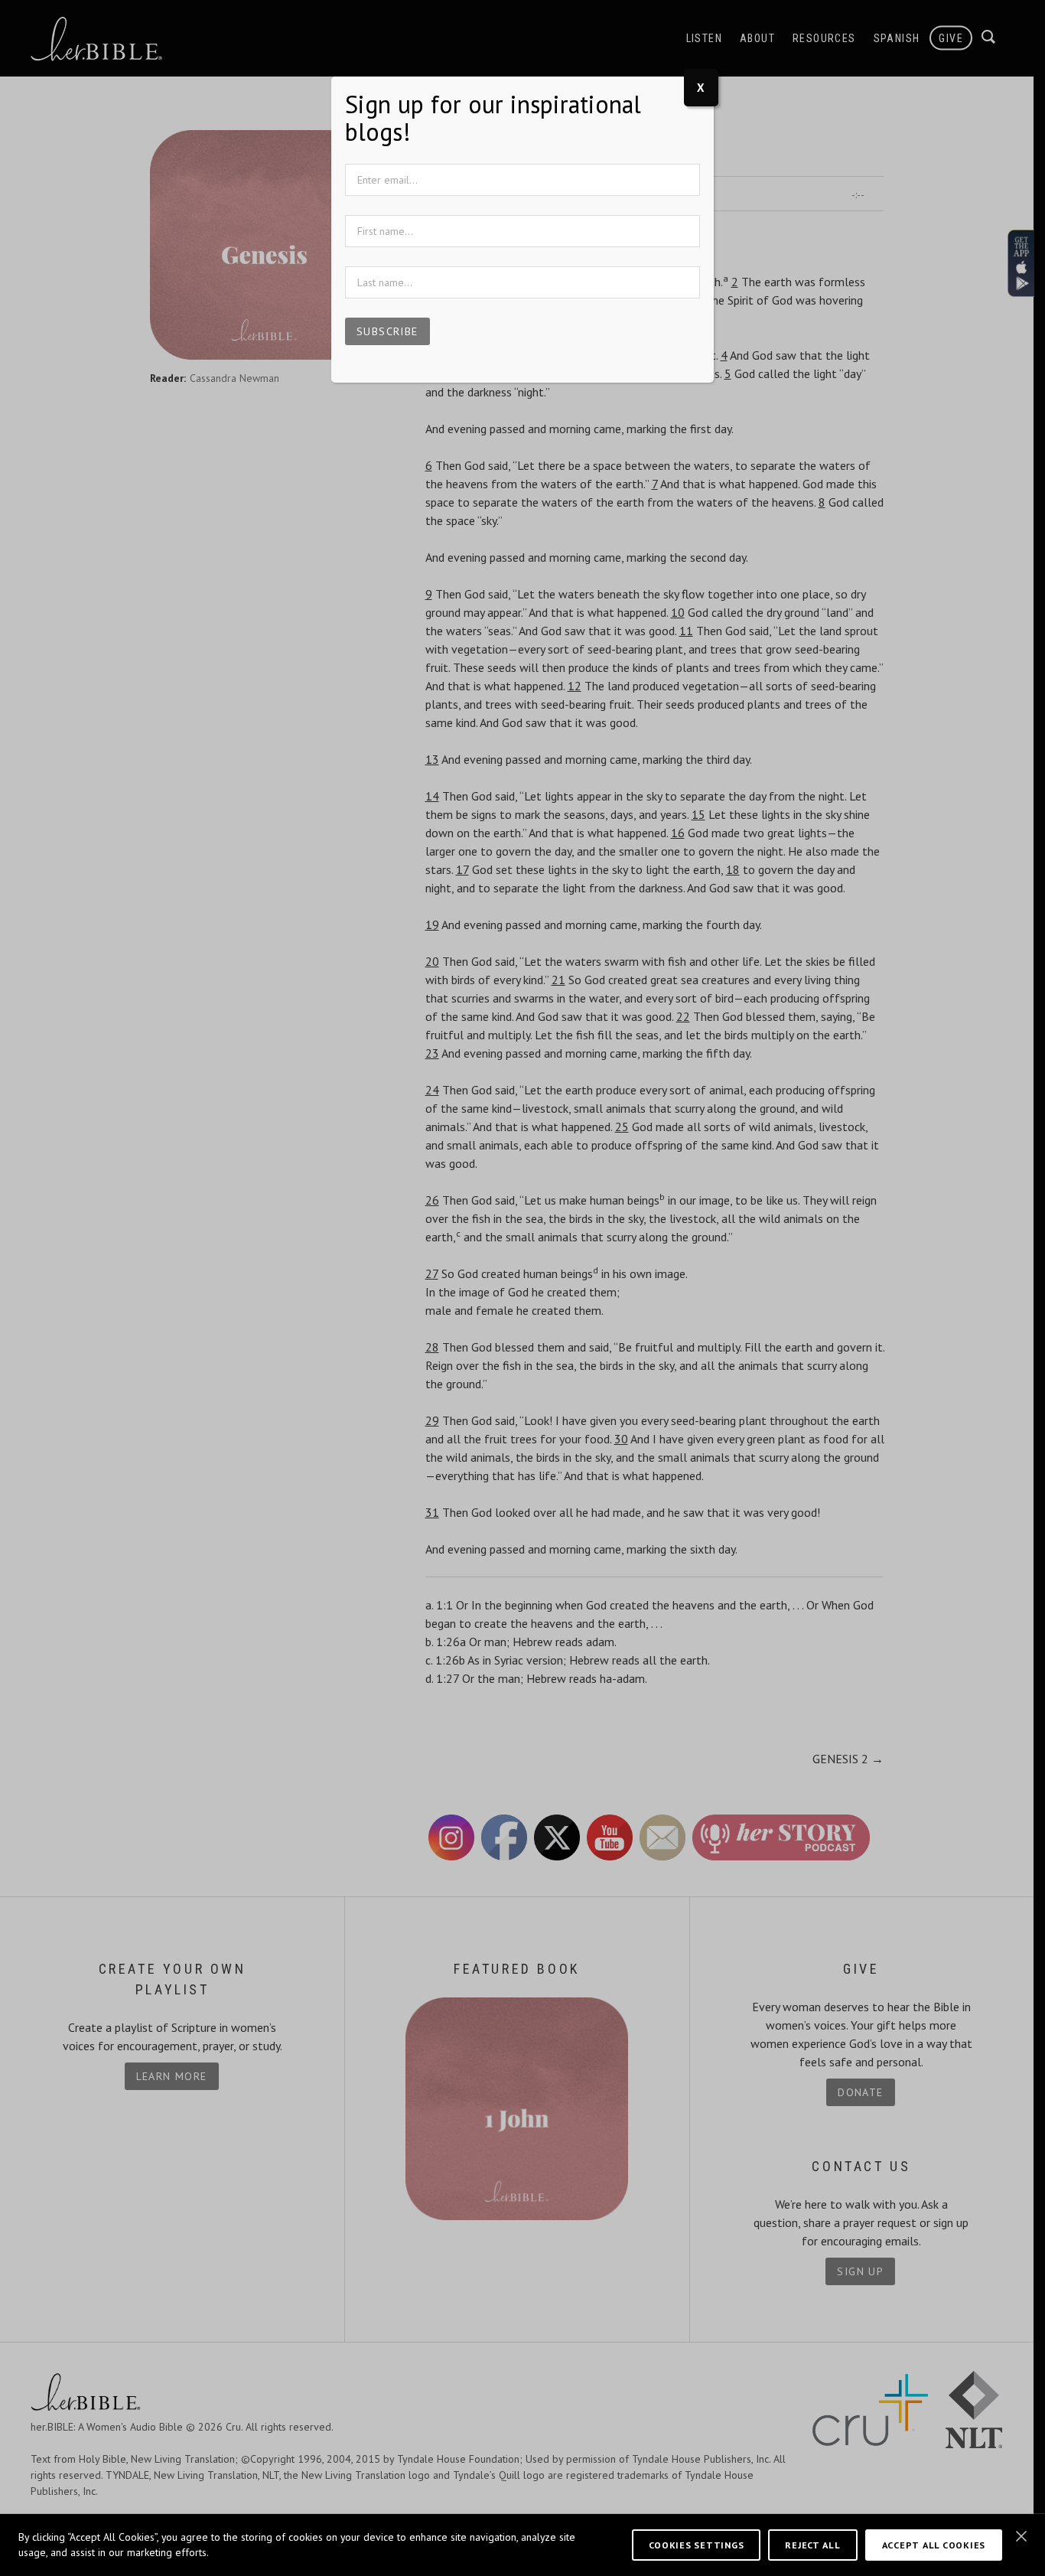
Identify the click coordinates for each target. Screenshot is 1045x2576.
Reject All (812, 2545)
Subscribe (387, 331)
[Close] (1021, 2536)
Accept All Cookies (934, 2545)
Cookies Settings (697, 2545)
